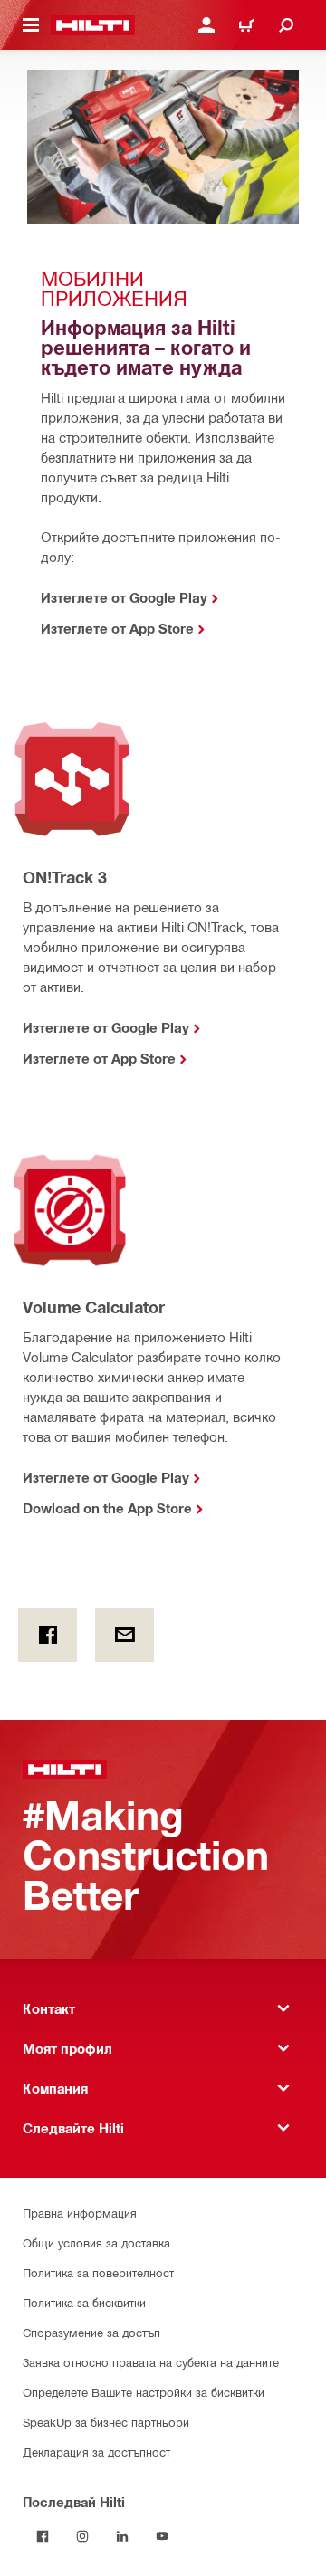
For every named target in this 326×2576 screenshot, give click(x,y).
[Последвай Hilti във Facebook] (43, 2536)
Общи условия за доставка (96, 2242)
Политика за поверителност (98, 2272)
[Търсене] (286, 25)
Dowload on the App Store (107, 1508)
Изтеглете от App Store (99, 1058)
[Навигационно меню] (31, 25)
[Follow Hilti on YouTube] (162, 2536)
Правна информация (80, 2213)
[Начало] (93, 25)
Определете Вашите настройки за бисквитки (144, 2392)
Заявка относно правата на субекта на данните (151, 2362)
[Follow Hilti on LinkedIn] (122, 2536)
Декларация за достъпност (96, 2452)
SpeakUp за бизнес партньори (106, 2422)
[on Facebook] (48, 1635)
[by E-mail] (125, 1635)
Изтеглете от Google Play (106, 1027)
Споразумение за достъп (91, 2332)
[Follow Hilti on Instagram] (82, 2536)
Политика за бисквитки (84, 2302)
